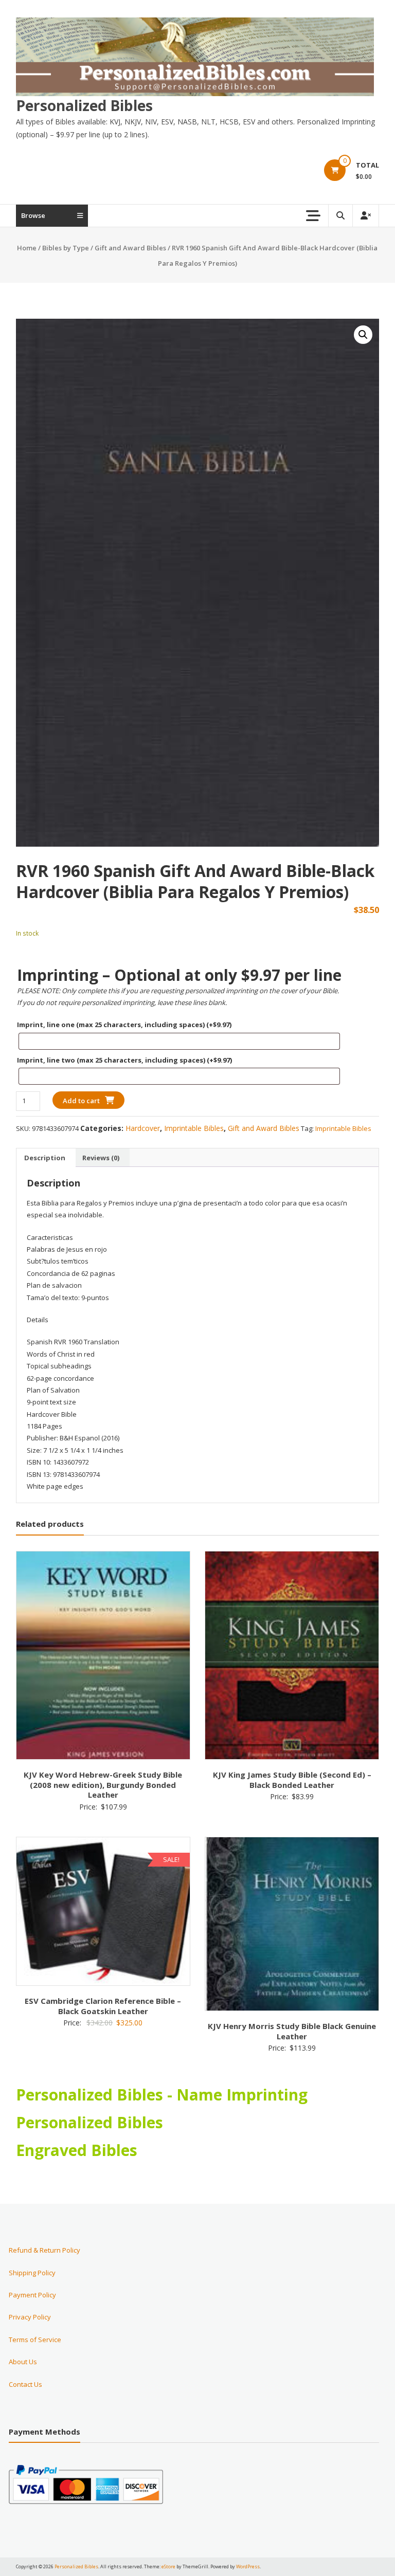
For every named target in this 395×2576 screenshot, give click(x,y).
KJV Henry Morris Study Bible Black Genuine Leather (292, 2031)
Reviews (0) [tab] (101, 1158)
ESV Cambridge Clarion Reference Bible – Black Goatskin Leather (103, 2006)
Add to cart (81, 1101)
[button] (363, 335)
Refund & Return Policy (44, 2250)
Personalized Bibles (84, 105)
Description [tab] (45, 1158)
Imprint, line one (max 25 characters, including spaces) (124, 1025)
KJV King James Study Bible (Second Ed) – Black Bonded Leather (292, 1780)
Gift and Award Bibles (130, 248)
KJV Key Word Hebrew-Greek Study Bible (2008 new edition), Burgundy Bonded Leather (103, 1785)
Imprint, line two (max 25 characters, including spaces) (124, 1060)
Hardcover (143, 1128)
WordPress (248, 2566)
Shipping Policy (32, 2273)
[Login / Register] (366, 216)
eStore (168, 2566)
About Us (23, 2362)
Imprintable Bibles (194, 1128)
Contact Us (25, 2384)
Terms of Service (35, 2340)
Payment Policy (32, 2295)
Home (27, 248)
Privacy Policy (30, 2317)
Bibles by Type (66, 248)
